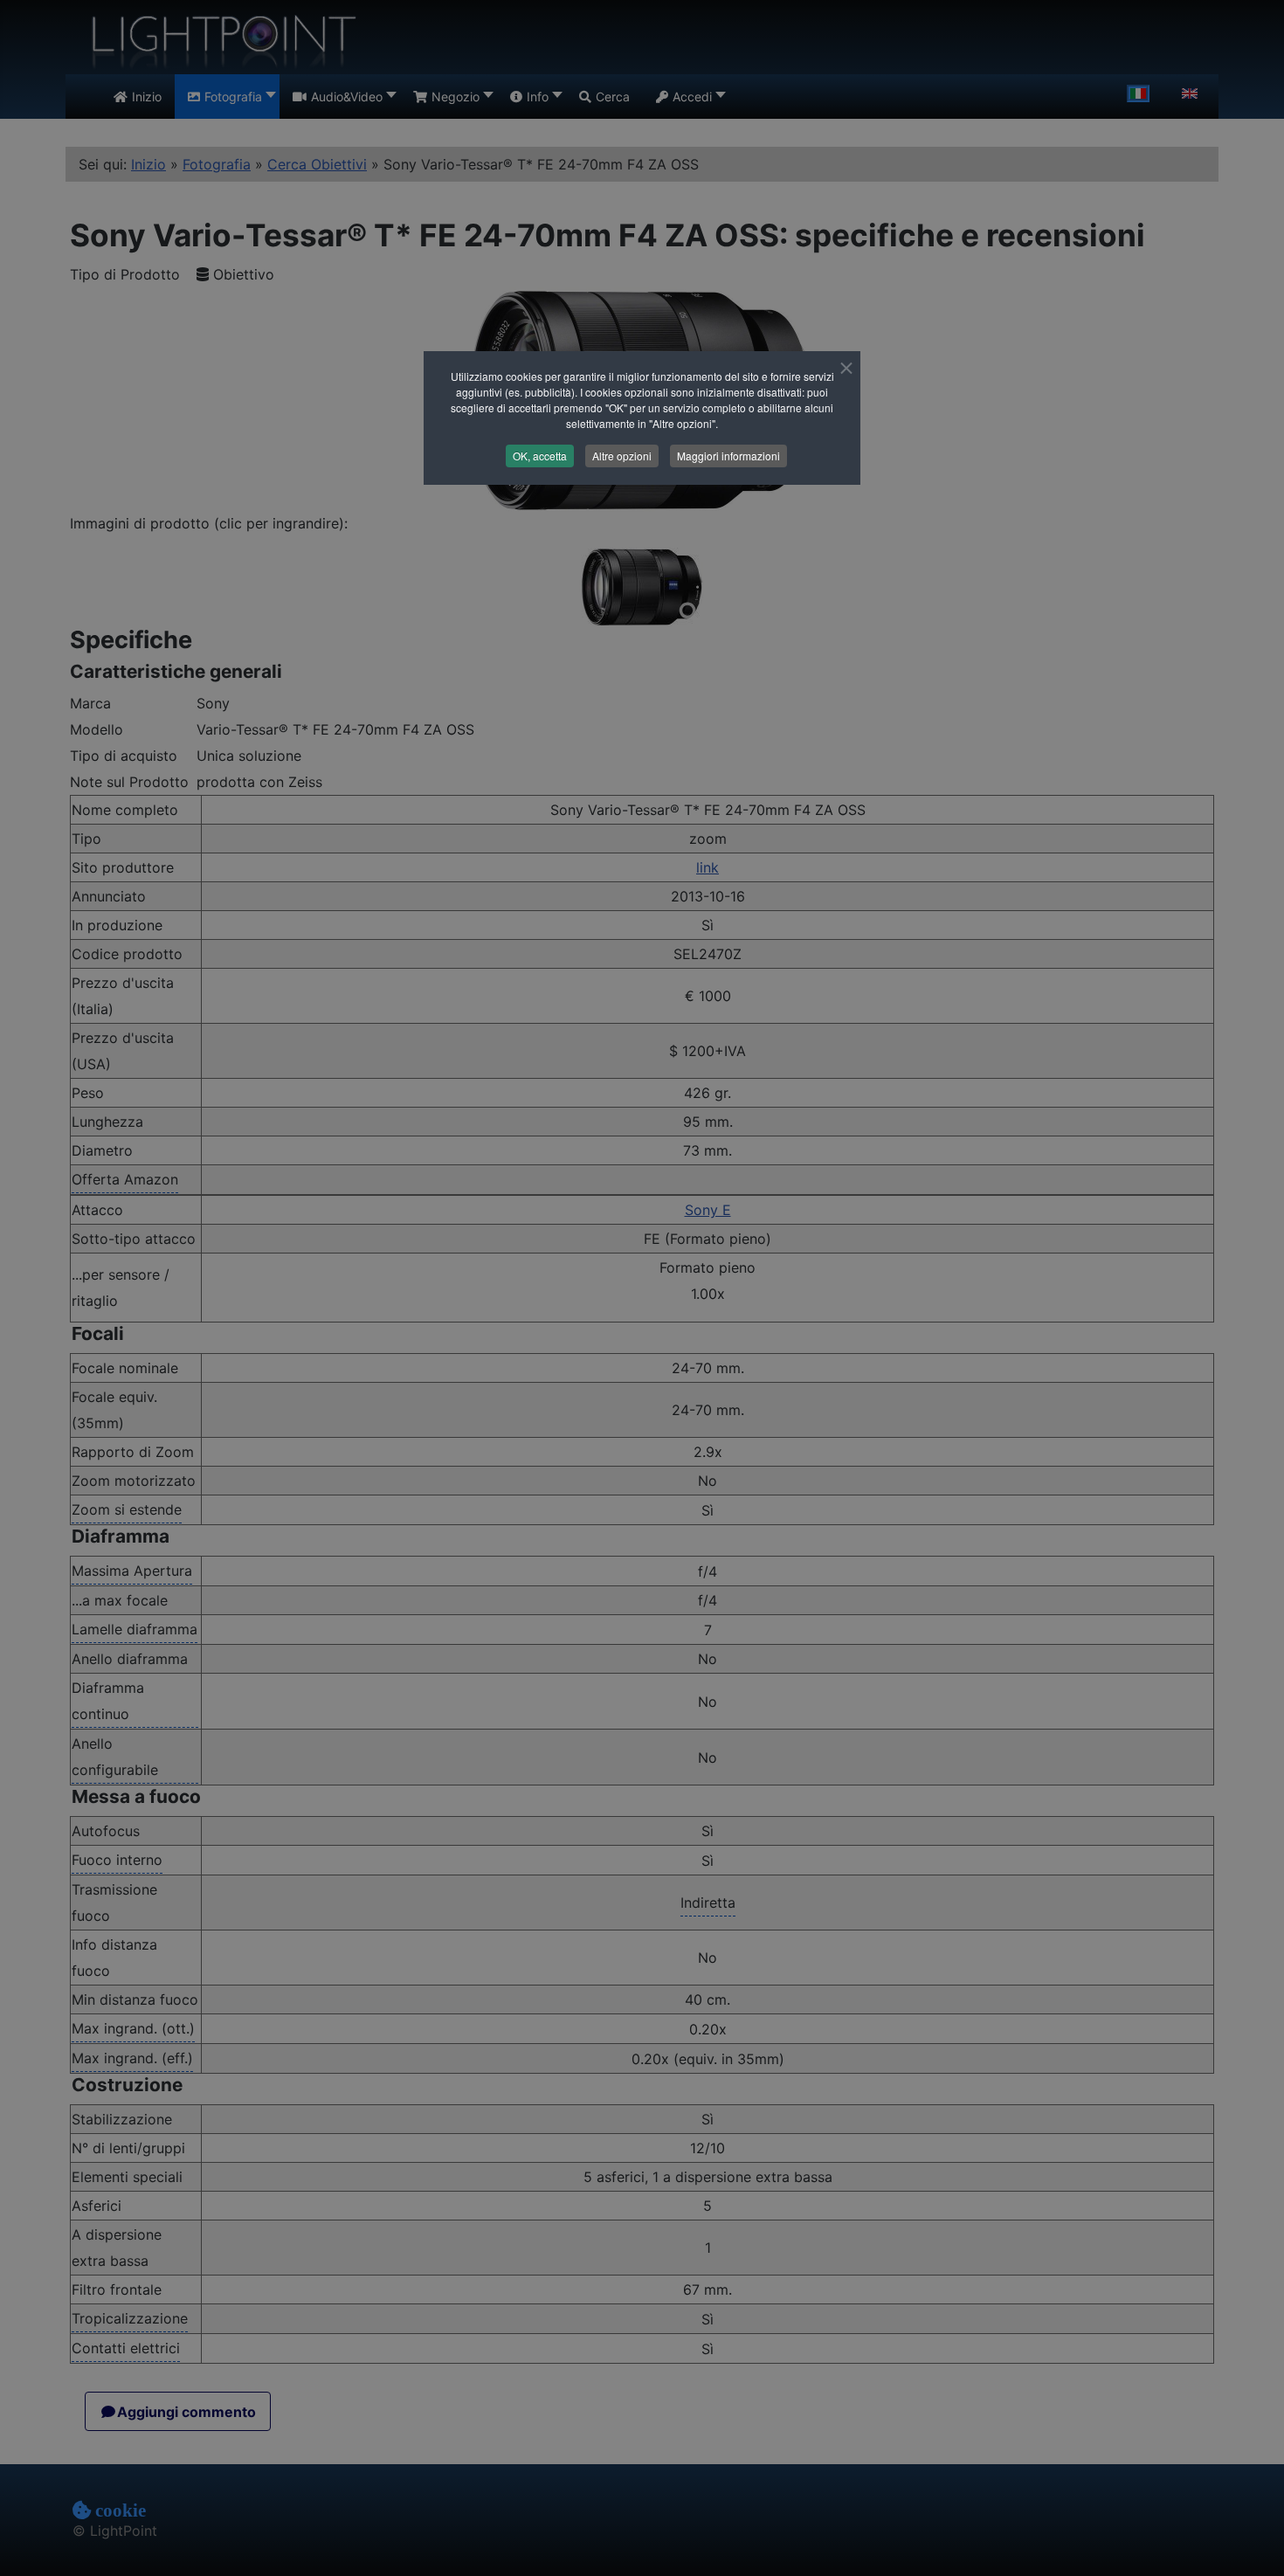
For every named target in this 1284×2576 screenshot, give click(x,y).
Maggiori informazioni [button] (728, 456)
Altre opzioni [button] (622, 456)
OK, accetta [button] (540, 456)
